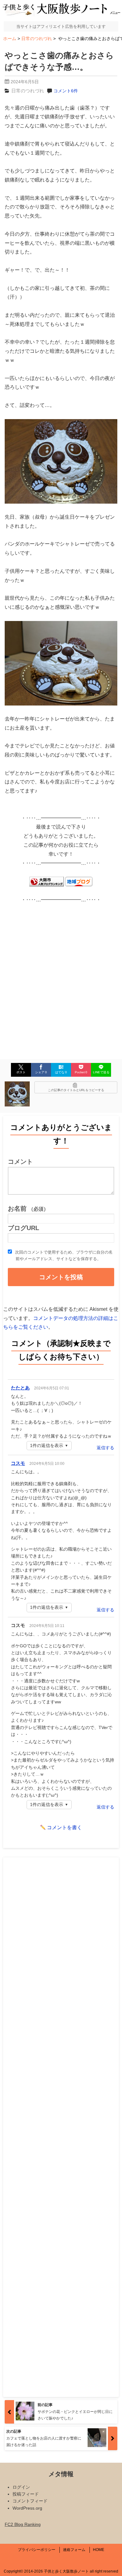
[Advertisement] (61, 976)
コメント (20, 1162)
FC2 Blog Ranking (23, 2524)
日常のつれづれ (28, 91)
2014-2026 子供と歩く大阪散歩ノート (56, 2571)
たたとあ (20, 1388)
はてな (61, 1072)
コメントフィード (30, 2501)
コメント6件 (66, 91)
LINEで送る (101, 1072)
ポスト (21, 1072)
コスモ (18, 1463)
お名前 (28, 1208)
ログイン (21, 2487)
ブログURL (23, 1228)
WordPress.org (27, 2508)
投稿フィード (26, 2494)
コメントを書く (64, 1827)
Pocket (81, 1072)
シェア (41, 1072)
